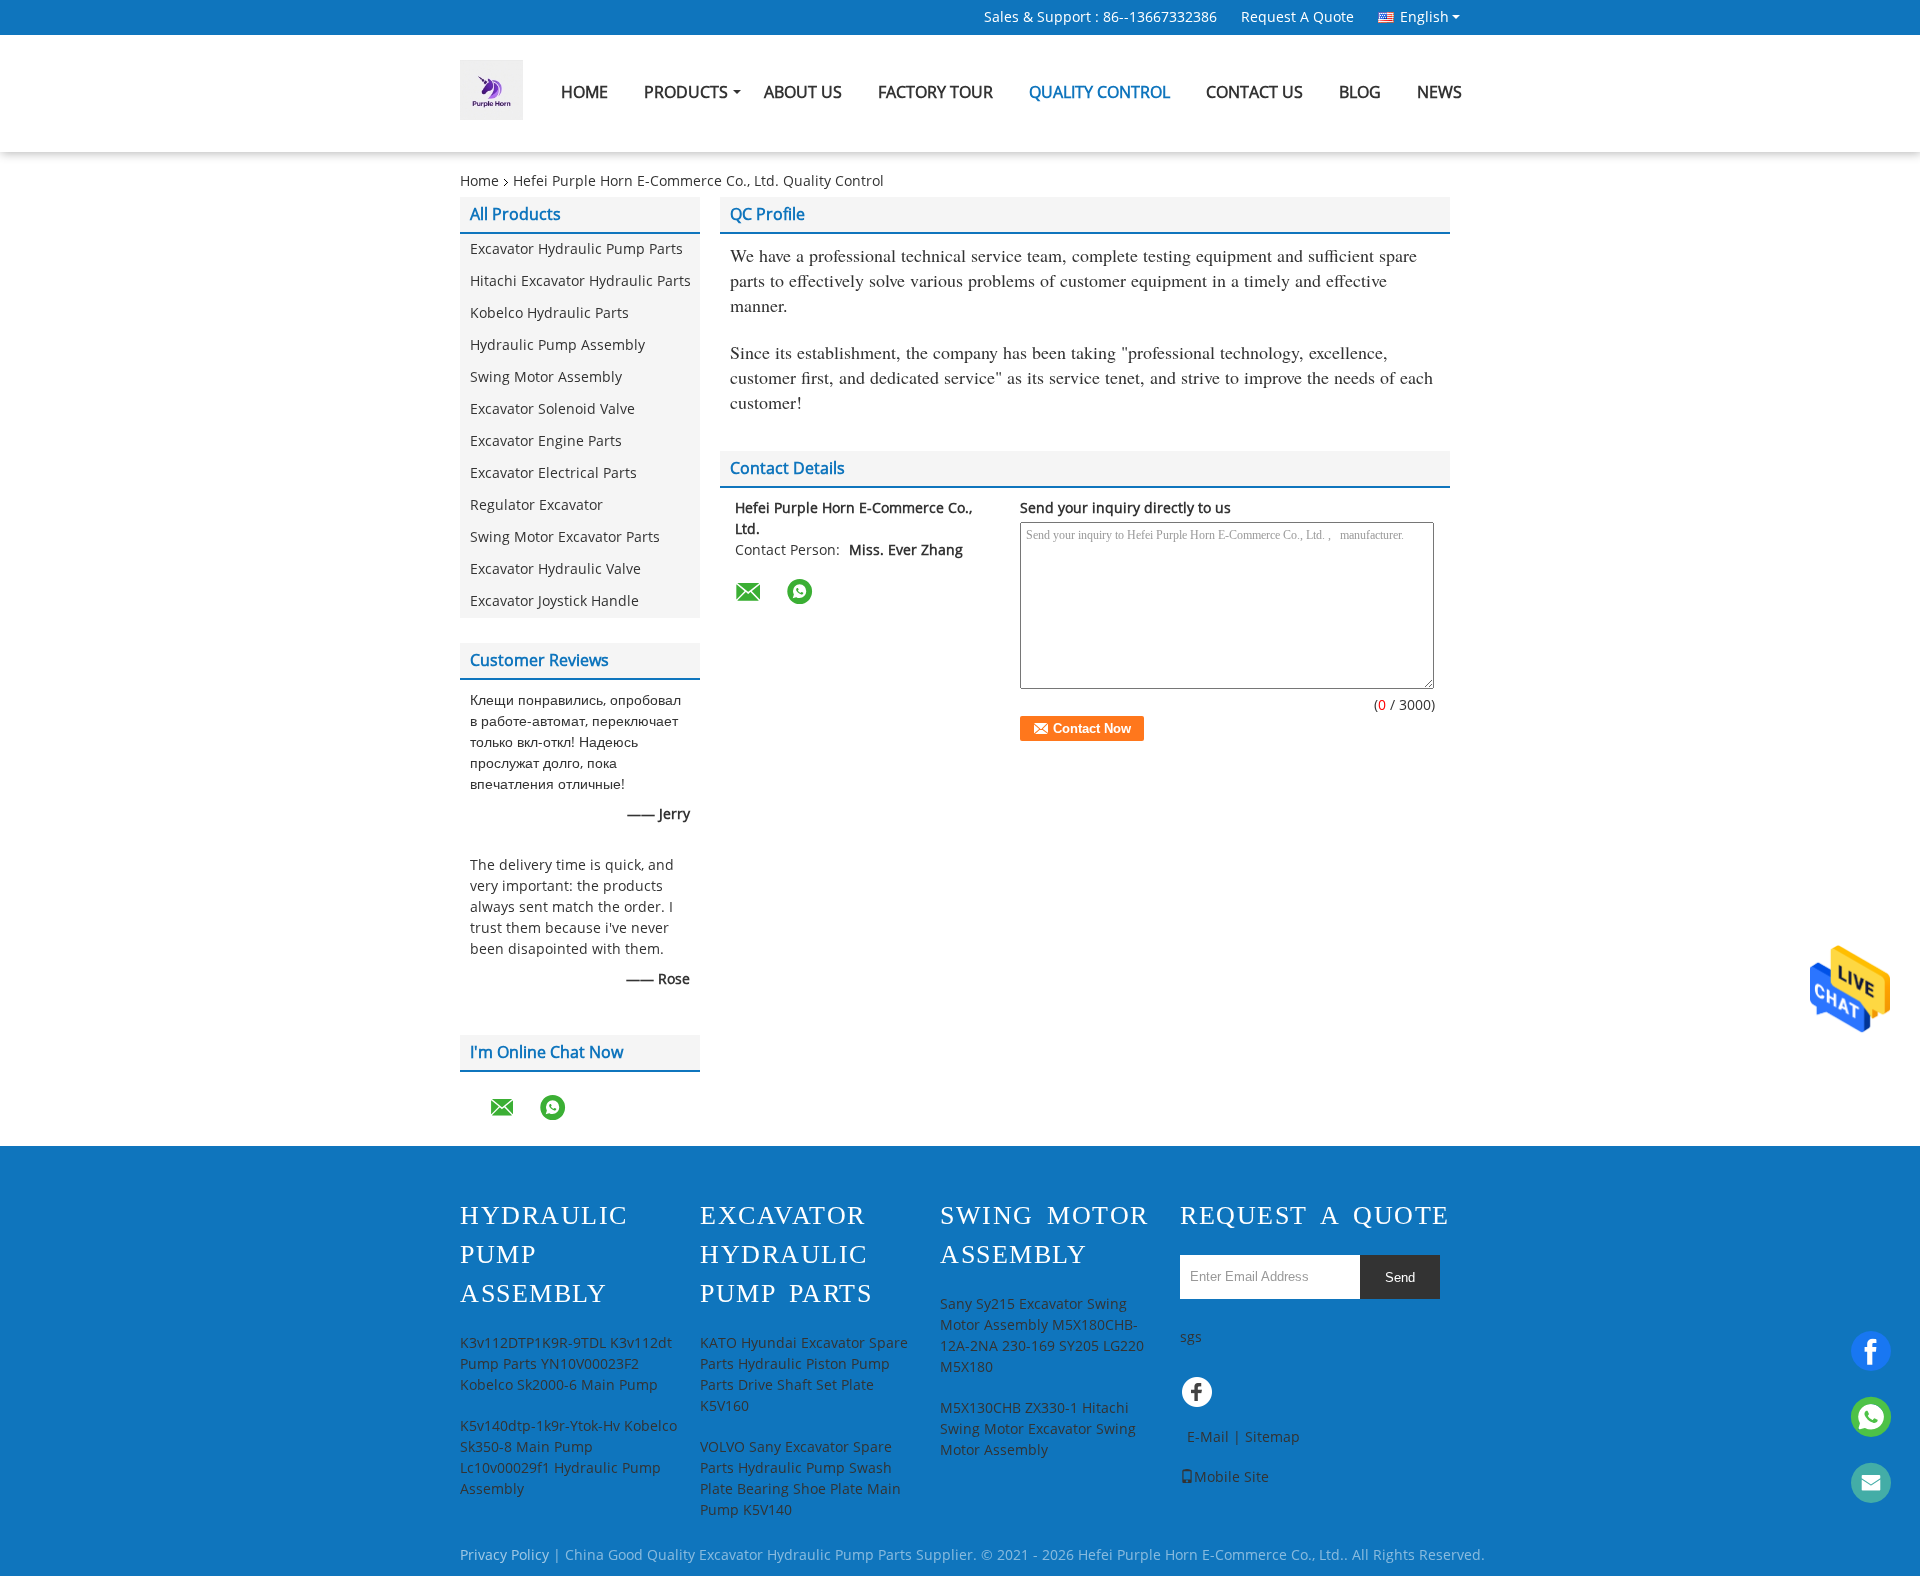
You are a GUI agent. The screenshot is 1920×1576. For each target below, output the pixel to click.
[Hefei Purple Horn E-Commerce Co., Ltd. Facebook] (1200, 1397)
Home (584, 92)
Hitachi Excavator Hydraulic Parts (580, 281)
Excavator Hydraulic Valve (555, 569)
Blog (1360, 92)
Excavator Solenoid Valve (552, 409)
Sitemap (1272, 1437)
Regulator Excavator (536, 505)
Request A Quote (1297, 17)
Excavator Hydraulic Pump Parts (576, 249)
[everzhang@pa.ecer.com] (1871, 1483)
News (1439, 92)
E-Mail (1208, 1437)
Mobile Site (1231, 1477)
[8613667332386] (1871, 1417)
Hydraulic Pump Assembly (557, 345)
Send (1400, 1277)
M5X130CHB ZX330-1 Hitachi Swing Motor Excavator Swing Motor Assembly (1038, 1429)
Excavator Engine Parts (546, 441)
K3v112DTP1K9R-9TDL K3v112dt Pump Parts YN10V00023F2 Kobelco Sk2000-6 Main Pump (566, 1364)
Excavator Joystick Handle (554, 601)
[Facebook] (1871, 1351)
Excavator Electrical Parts (553, 473)
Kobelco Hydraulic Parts (549, 313)
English (1424, 17)
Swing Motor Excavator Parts (565, 537)
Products (686, 92)
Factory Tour (935, 92)
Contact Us (1254, 92)
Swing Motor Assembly (546, 377)
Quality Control (1099, 92)
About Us (803, 92)
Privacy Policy (504, 1555)
